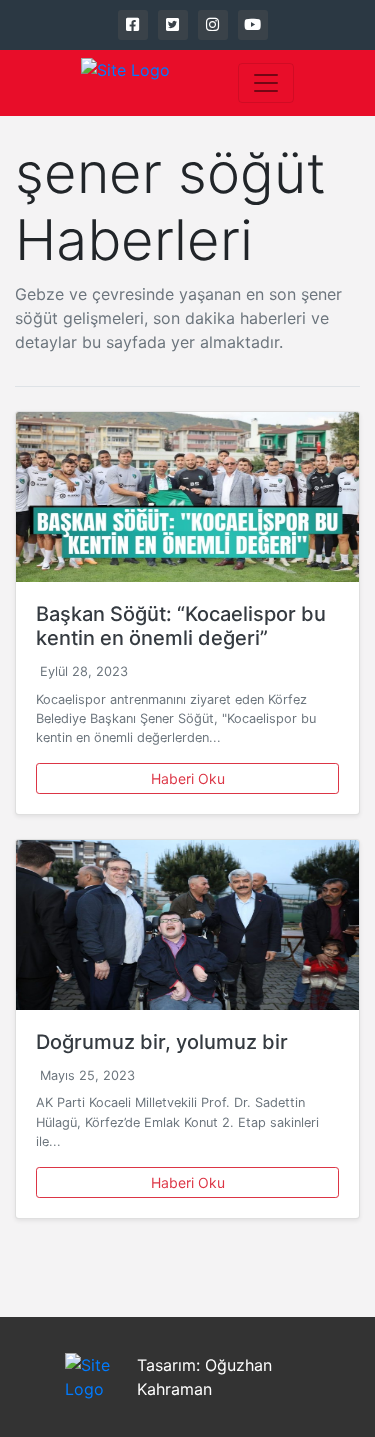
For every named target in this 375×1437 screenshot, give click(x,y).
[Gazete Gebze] (125, 83)
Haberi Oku (188, 778)
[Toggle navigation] (266, 83)
